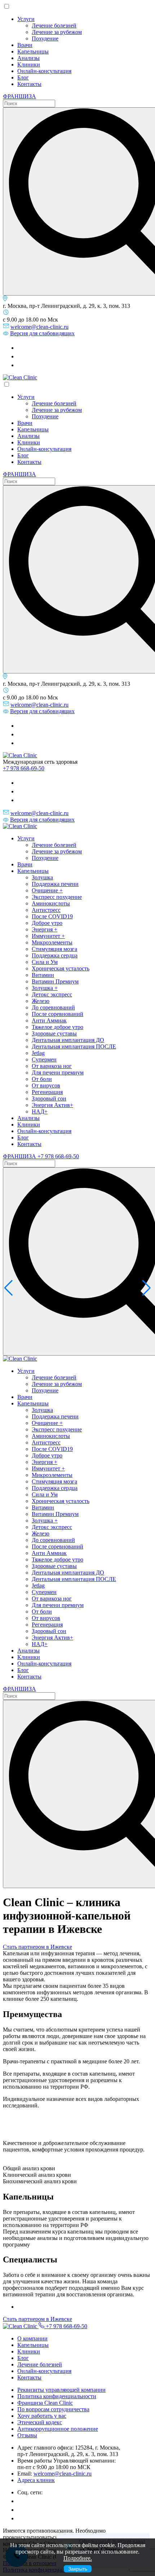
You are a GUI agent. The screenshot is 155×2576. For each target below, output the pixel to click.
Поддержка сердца (55, 955)
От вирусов (46, 1085)
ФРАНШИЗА (19, 96)
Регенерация (47, 1092)
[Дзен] (21, 365)
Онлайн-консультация (44, 71)
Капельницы (33, 51)
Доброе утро (47, 923)
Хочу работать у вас (42, 2416)
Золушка (42, 877)
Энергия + (45, 929)
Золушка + (45, 988)
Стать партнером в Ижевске (37, 1947)
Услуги (26, 19)
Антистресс (46, 910)
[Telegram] (21, 348)
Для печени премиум (58, 1072)
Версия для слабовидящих (42, 333)
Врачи (25, 45)
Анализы (28, 58)
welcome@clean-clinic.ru (39, 327)
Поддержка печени (55, 884)
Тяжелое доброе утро (57, 1027)
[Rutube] (21, 356)
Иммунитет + (48, 936)
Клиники (29, 64)
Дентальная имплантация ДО (68, 1040)
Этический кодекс (40, 2422)
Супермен (44, 1059)
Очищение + (47, 890)
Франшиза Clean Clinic (45, 2403)
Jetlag (38, 1053)
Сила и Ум (45, 962)
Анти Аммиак (49, 1020)
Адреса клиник (36, 2480)
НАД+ (40, 1112)
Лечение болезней (54, 25)
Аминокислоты (51, 903)
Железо (41, 1001)
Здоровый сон (49, 1099)
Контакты (29, 84)
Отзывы (27, 2435)
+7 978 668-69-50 (24, 768)
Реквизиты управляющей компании (61, 2390)
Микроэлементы (52, 942)
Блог (23, 77)
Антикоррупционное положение (58, 2429)
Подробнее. (78, 2558)
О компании (32, 2338)
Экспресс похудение (57, 897)
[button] (8, 1288)
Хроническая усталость (61, 968)
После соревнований (57, 1014)
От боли (42, 1079)
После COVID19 (52, 916)
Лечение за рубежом (57, 32)
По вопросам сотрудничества (53, 2409)
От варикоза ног (52, 1066)
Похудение (45, 38)
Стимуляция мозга (54, 949)
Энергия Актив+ (52, 1105)
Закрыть (78, 2569)
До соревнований (53, 1007)
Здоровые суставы (54, 1033)
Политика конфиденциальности (57, 2396)
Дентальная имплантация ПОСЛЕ (74, 1046)
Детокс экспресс (52, 994)
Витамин (43, 975)
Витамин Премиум (55, 981)
